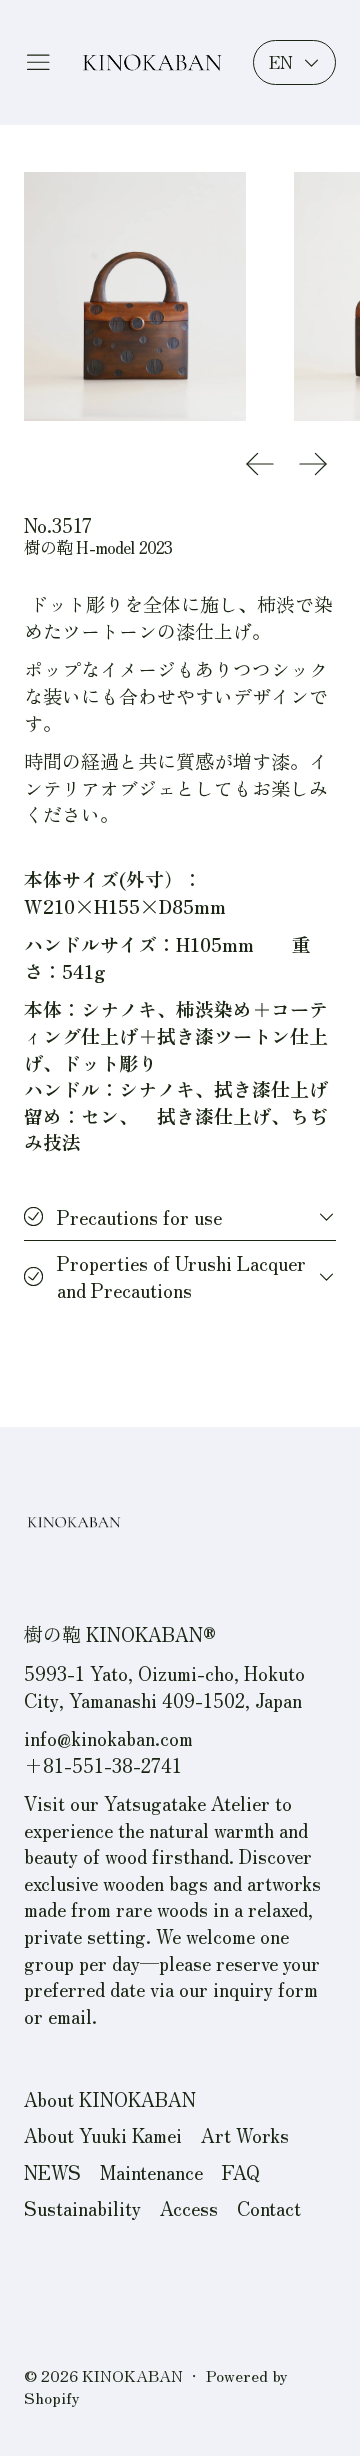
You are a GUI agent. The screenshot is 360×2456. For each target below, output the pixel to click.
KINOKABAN (132, 2375)
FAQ (241, 2171)
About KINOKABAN (110, 2098)
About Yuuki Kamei (103, 2134)
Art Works (245, 2134)
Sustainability (82, 2207)
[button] (135, 296)
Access (189, 2207)
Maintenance (151, 2171)
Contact (269, 2207)
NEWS (52, 2171)
